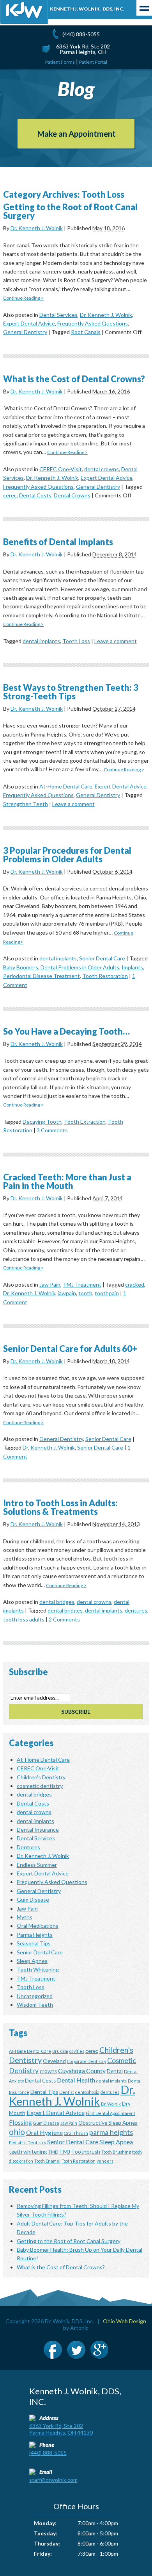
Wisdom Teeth (35, 2005)
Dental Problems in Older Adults (80, 967)
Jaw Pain (50, 1284)
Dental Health (76, 2080)
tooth (85, 1293)
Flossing (20, 2122)
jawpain (67, 1293)
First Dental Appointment (110, 2113)
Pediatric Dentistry (27, 2142)
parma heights (111, 2132)
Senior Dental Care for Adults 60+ (70, 1349)
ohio (17, 2132)
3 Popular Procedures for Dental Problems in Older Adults (67, 855)
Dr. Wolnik (111, 2104)
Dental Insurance (38, 1830)
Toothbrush (86, 2152)
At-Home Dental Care (66, 786)
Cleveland (54, 2061)
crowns (48, 2071)
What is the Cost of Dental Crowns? (74, 379)
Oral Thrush (76, 2133)
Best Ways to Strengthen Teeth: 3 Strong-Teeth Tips (71, 692)
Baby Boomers (21, 967)
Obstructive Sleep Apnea (108, 2123)
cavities (77, 2051)
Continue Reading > (23, 298)
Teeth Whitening (38, 1969)
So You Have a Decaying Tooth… (66, 1031)
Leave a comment (116, 641)
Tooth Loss (76, 641)
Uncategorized (35, 1996)
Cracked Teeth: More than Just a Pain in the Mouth (67, 1181)
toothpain (107, 1293)
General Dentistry (25, 332)
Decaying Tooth (42, 1122)
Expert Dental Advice (29, 323)
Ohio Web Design (125, 2321)
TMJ (65, 2152)
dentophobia (87, 2092)
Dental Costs (35, 495)
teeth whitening (28, 2152)
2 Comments (64, 1619)
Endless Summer (37, 1865)
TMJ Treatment (82, 1284)
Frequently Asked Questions (93, 323)
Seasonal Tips (34, 1943)
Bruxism (60, 2051)
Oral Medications (38, 1926)
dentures (136, 1610)
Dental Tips (44, 2092)
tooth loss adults (24, 1619)
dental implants (41, 641)
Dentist (67, 2092)
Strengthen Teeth (26, 804)
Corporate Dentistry (87, 2061)
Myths (25, 1917)
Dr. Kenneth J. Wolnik (37, 228)
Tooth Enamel (47, 2161)
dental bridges (57, 1602)
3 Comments (52, 1130)
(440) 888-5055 (81, 34)
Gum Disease (33, 1899)
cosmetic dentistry (40, 1786)
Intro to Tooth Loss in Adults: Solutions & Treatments (60, 1507)
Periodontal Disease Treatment (42, 976)
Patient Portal (93, 62)
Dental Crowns (72, 495)
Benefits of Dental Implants (58, 542)
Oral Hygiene (44, 2132)
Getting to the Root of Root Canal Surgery (70, 211)
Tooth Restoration (105, 976)
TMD (53, 2152)
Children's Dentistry (41, 1777)
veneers (105, 2161)
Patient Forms (60, 62)
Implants (132, 967)
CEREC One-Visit (61, 469)
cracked (135, 1284)
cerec (10, 495)
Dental (115, 2071)
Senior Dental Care (102, 958)
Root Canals (86, 332)
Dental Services (58, 315)
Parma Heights (35, 1935)
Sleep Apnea (32, 1961)
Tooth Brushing (116, 2152)
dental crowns (102, 469)
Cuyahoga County (82, 2071)
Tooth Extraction (85, 1122)
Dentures (28, 1847)
